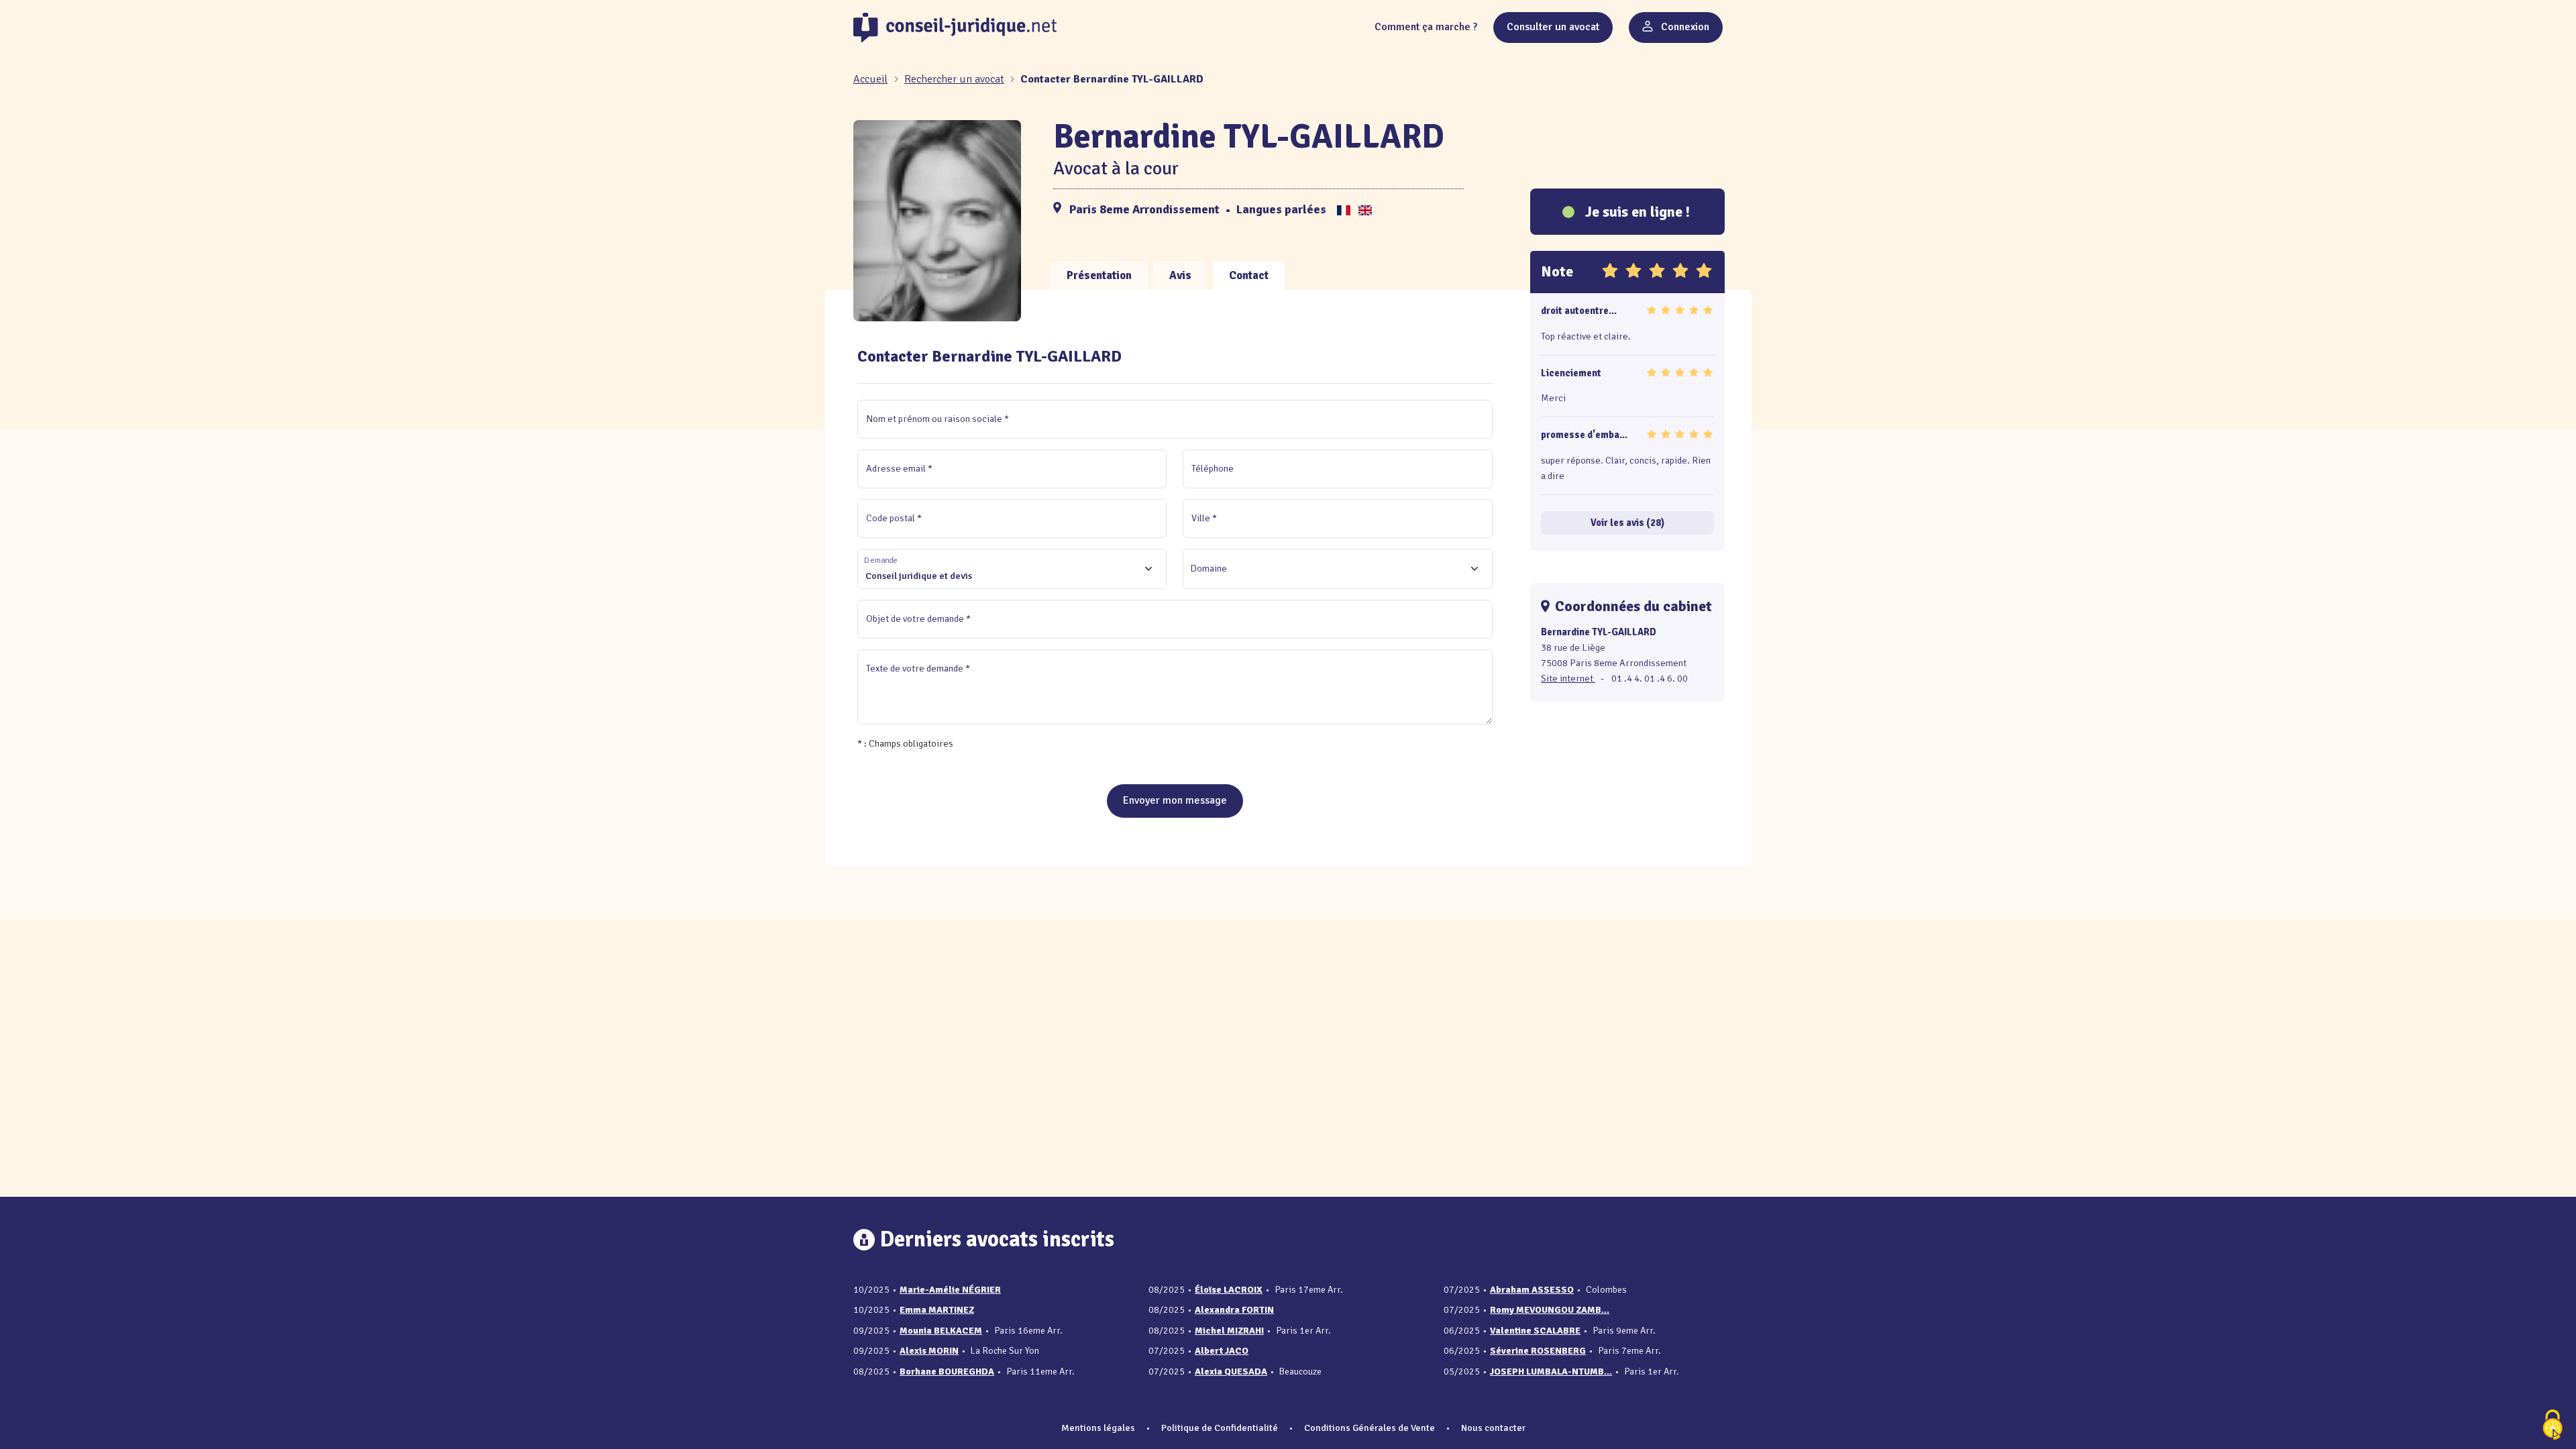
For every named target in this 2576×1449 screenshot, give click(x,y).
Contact (1249, 275)
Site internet (1568, 678)
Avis (1180, 275)
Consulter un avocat (1553, 27)
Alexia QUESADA (1231, 1372)
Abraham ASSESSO (1532, 1290)
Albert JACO (1222, 1351)
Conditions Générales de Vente (1370, 1428)
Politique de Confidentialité (1220, 1428)
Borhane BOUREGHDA (947, 1372)
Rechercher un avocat (954, 79)
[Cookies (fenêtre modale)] (2553, 1426)
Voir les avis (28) (1627, 523)
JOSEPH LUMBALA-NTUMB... (1551, 1372)
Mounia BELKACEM (941, 1331)
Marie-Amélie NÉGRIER (950, 1290)
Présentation (1099, 275)
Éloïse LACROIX (1229, 1290)
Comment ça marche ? (1426, 27)
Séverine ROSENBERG (1538, 1351)
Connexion (1684, 27)
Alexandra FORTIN (1234, 1310)
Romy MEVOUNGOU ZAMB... (1550, 1310)
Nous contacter (1493, 1428)
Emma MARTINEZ (937, 1310)
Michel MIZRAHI (1229, 1331)
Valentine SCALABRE (1535, 1331)
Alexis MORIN (929, 1351)
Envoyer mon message (1175, 800)
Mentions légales (1098, 1428)
